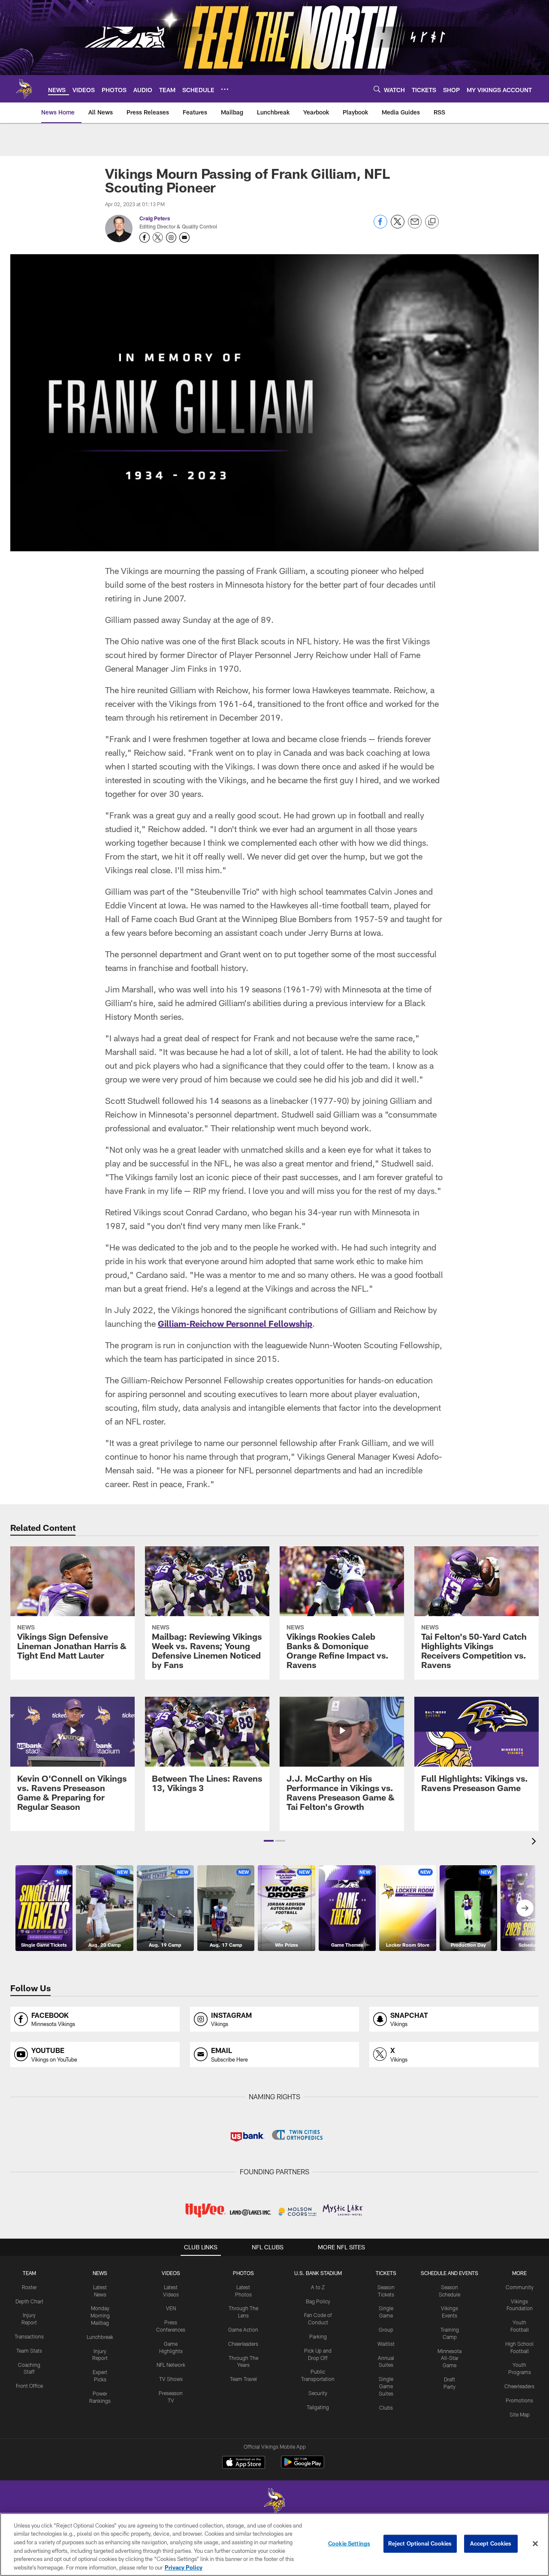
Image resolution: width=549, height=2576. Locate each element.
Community (520, 2287)
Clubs (386, 2408)
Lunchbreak (100, 2337)
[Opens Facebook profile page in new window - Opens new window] (145, 237)
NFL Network (171, 2365)
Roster (29, 2287)
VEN (171, 2308)
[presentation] (535, 1842)
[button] (269, 1841)
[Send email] (415, 226)
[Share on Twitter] (398, 226)
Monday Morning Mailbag (100, 2315)
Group (386, 2330)
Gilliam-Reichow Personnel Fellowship (235, 1323)
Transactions (29, 2336)
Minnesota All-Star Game (449, 2358)
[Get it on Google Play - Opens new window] (303, 2466)
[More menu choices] (225, 89)
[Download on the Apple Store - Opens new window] (244, 2463)
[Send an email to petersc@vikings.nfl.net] (184, 237)
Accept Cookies (491, 2543)
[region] (274, 2544)
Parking (318, 2336)
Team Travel (243, 2379)
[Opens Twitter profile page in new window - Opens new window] (158, 237)
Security (318, 2393)
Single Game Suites (386, 2386)
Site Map (520, 2414)
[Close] (535, 2544)
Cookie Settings (349, 2543)
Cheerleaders (243, 2344)
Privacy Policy (184, 2567)
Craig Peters (155, 218)
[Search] (377, 89)
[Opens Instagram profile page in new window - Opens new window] (171, 237)
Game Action (243, 2330)
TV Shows (171, 2379)
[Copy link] (432, 222)
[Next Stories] (525, 1908)
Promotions (519, 2400)
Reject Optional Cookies (420, 2543)
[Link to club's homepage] (24, 89)
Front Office (29, 2386)
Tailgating (318, 2407)
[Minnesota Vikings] (274, 2502)
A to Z (318, 2287)
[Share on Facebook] (380, 226)
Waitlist (386, 2344)
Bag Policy (318, 2301)
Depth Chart (29, 2301)
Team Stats (29, 2351)
